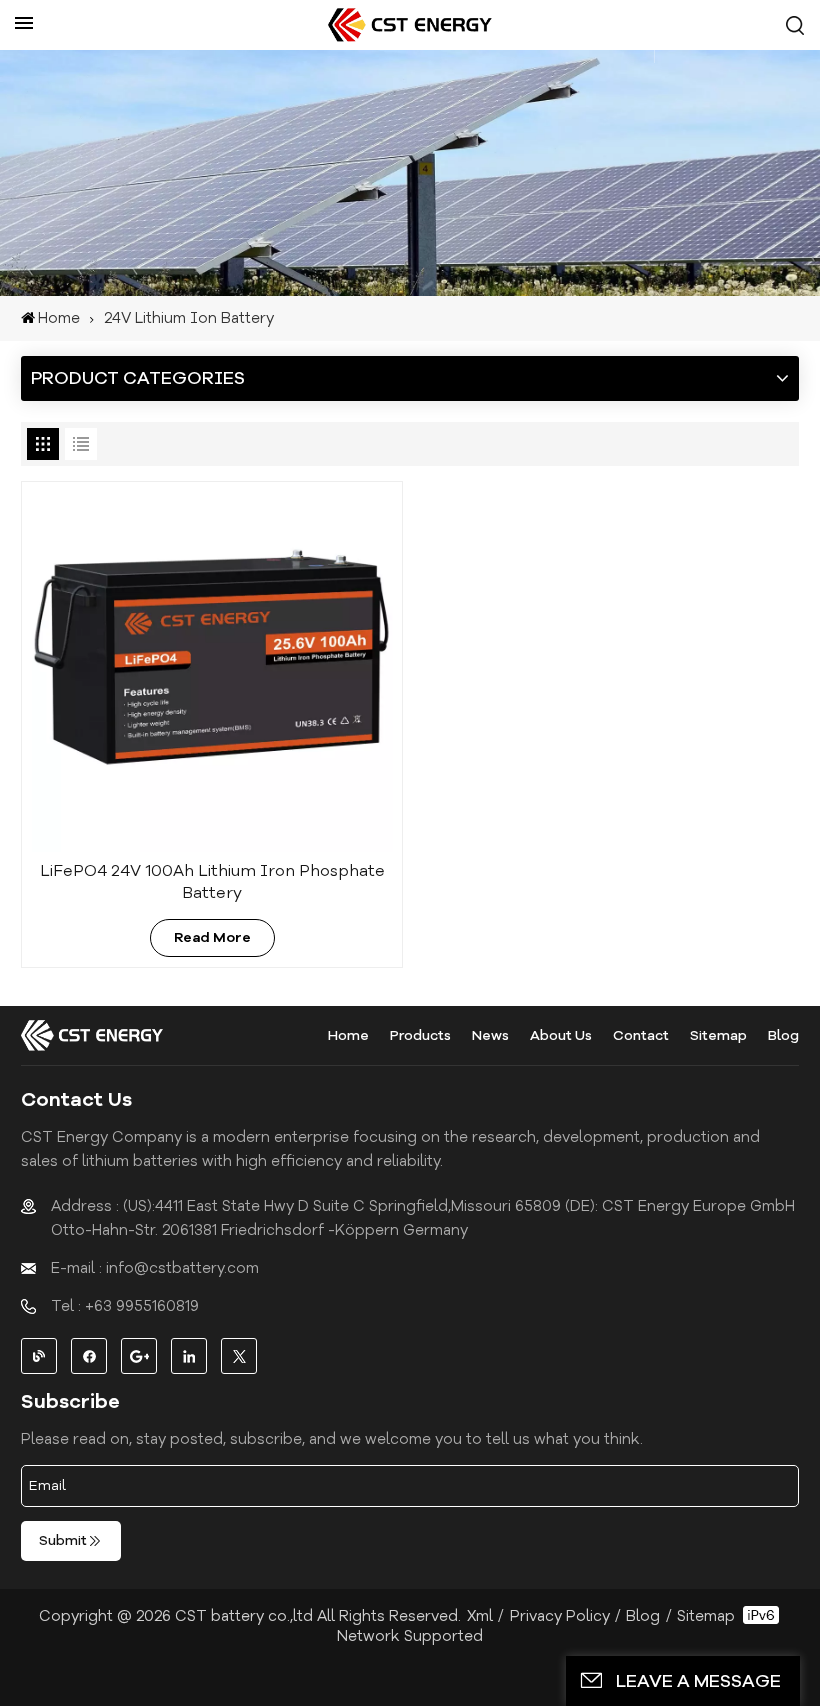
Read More (212, 937)
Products (420, 1035)
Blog (783, 1035)
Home (59, 318)
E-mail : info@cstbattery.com (155, 1268)
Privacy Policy (560, 1616)
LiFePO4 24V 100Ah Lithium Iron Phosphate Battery (212, 882)
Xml (480, 1616)
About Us (561, 1035)
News (490, 1035)
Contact (641, 1035)
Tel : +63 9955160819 (125, 1306)
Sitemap (718, 1035)
